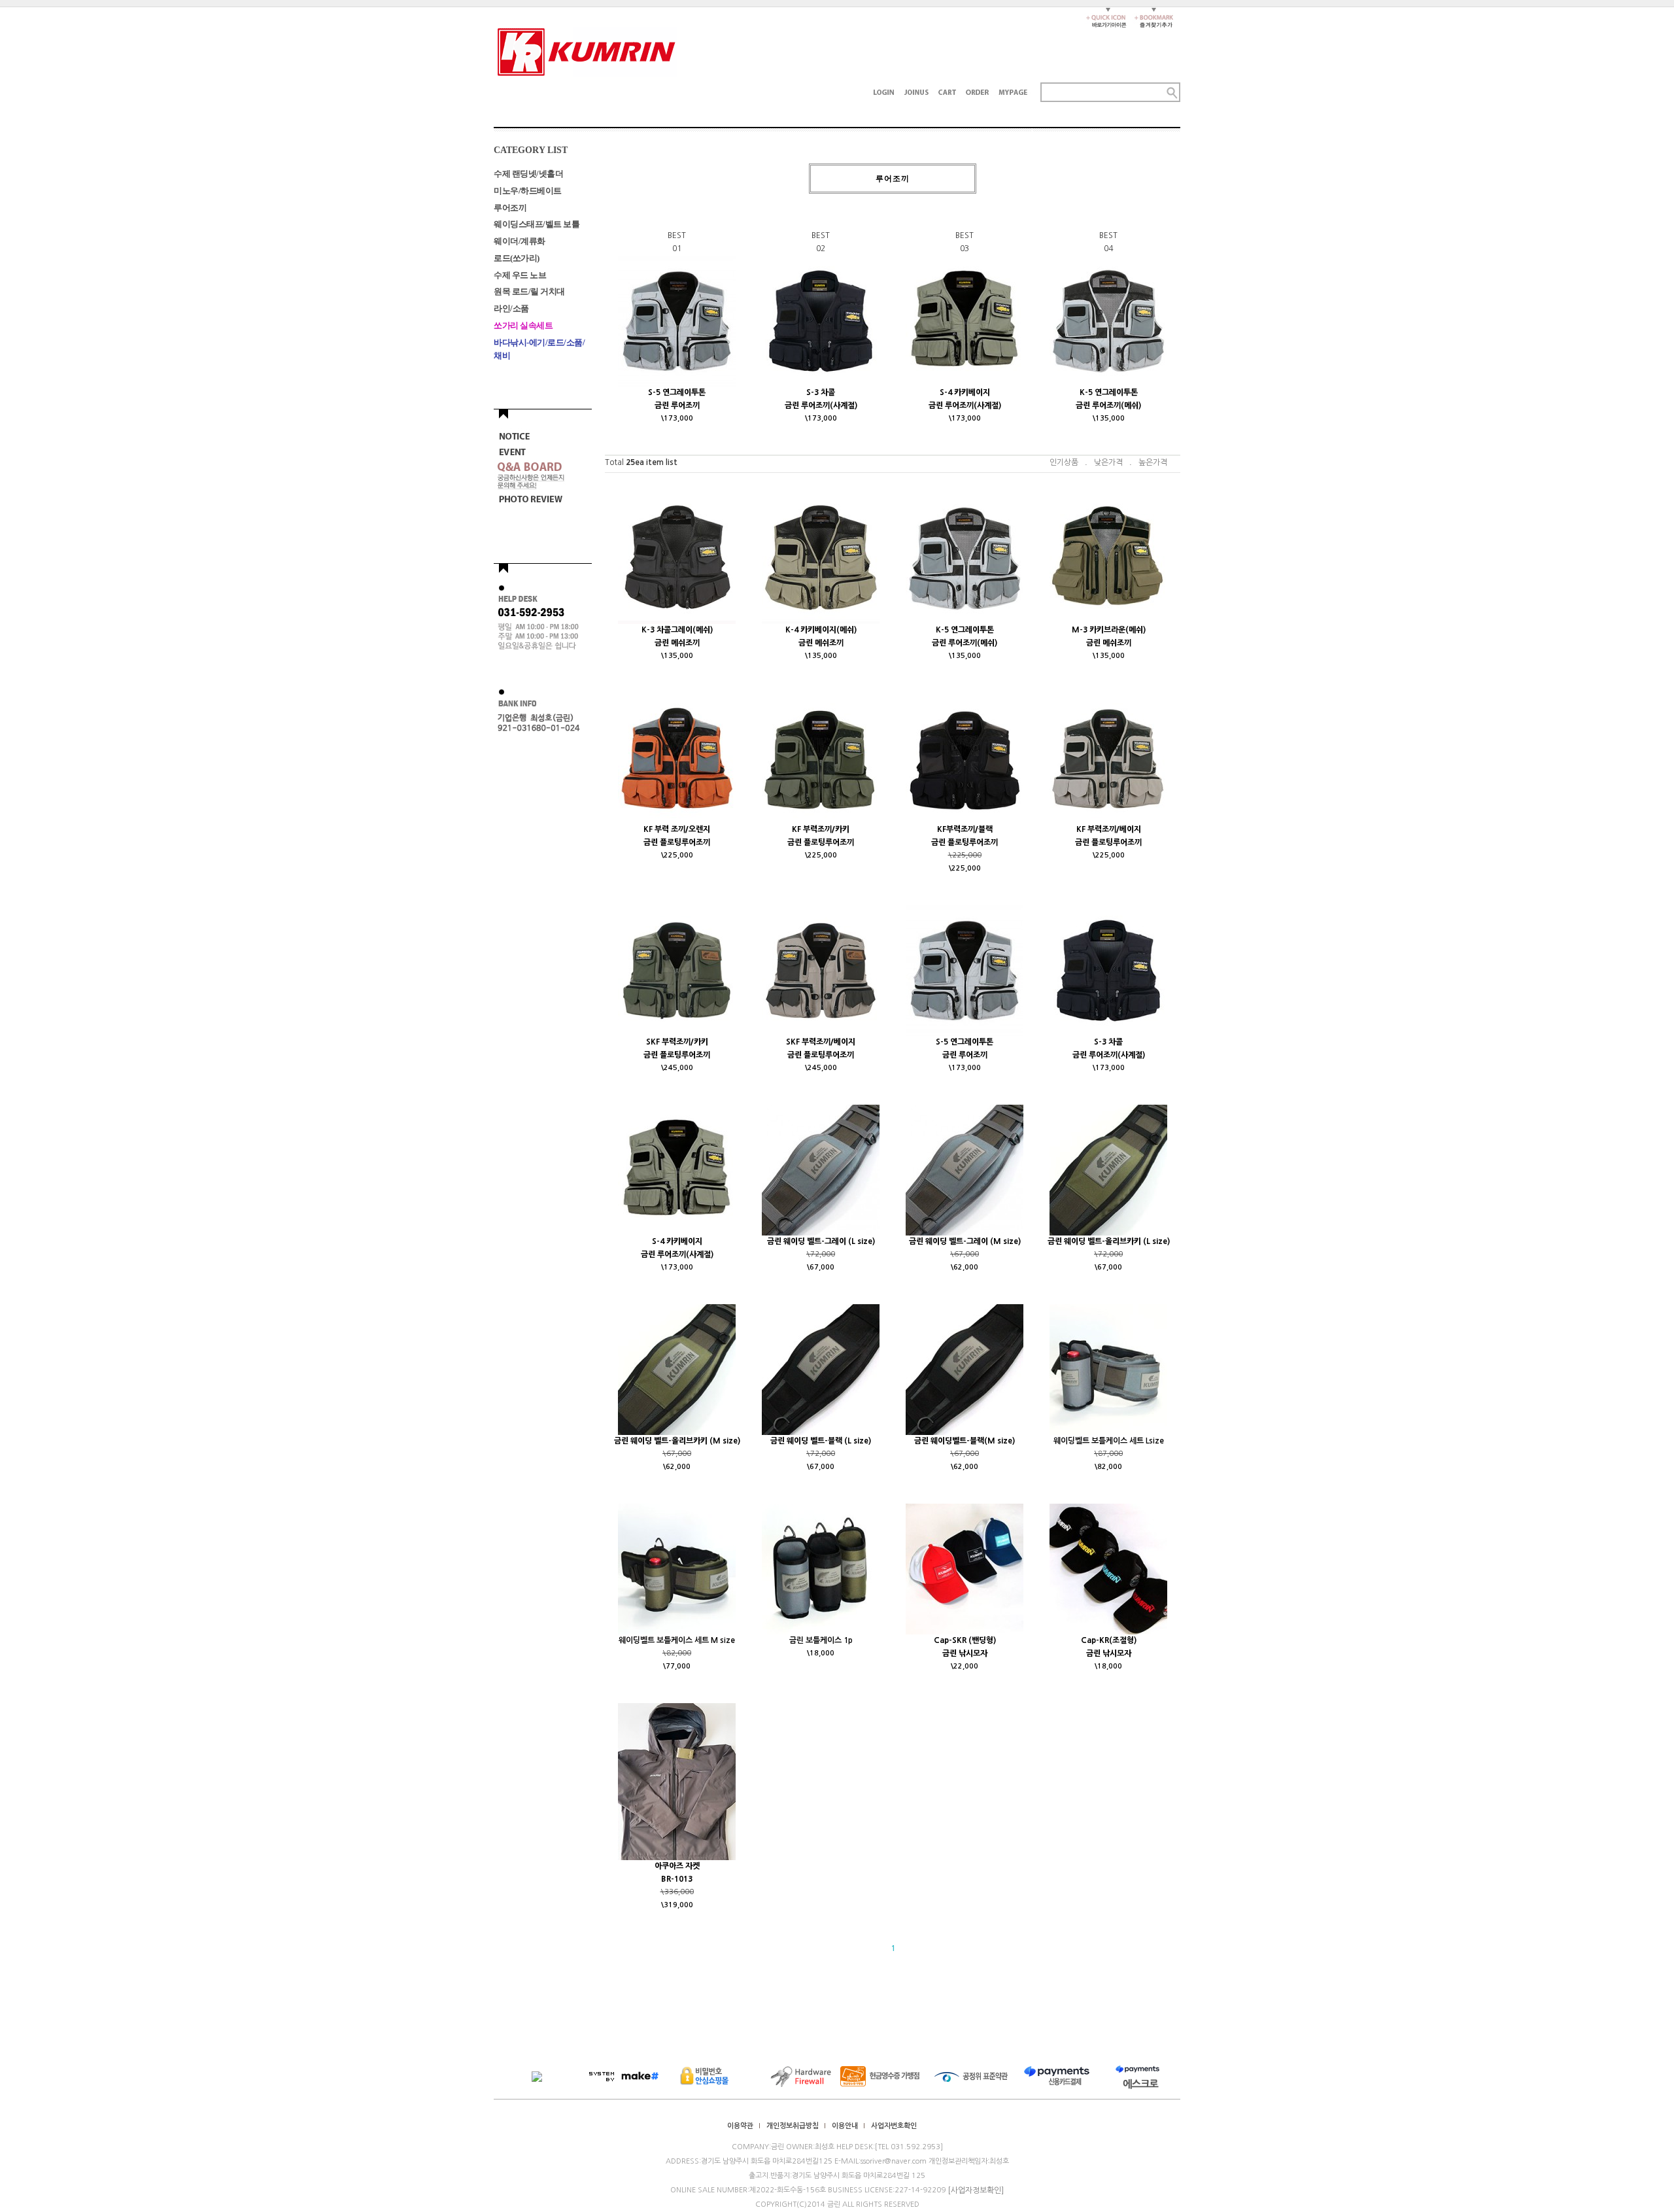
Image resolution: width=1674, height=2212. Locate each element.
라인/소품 (511, 308)
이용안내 (845, 2126)
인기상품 (1064, 462)
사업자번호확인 (894, 2126)
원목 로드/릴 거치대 (529, 291)
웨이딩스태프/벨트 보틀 (537, 224)
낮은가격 (1108, 462)
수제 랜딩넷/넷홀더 (528, 174)
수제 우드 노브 (520, 274)
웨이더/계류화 (520, 241)
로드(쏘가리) (517, 258)
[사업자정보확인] (976, 2190)
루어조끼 (510, 207)
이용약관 (740, 2126)
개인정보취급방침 (793, 2126)
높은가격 (1153, 462)
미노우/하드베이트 (528, 191)
